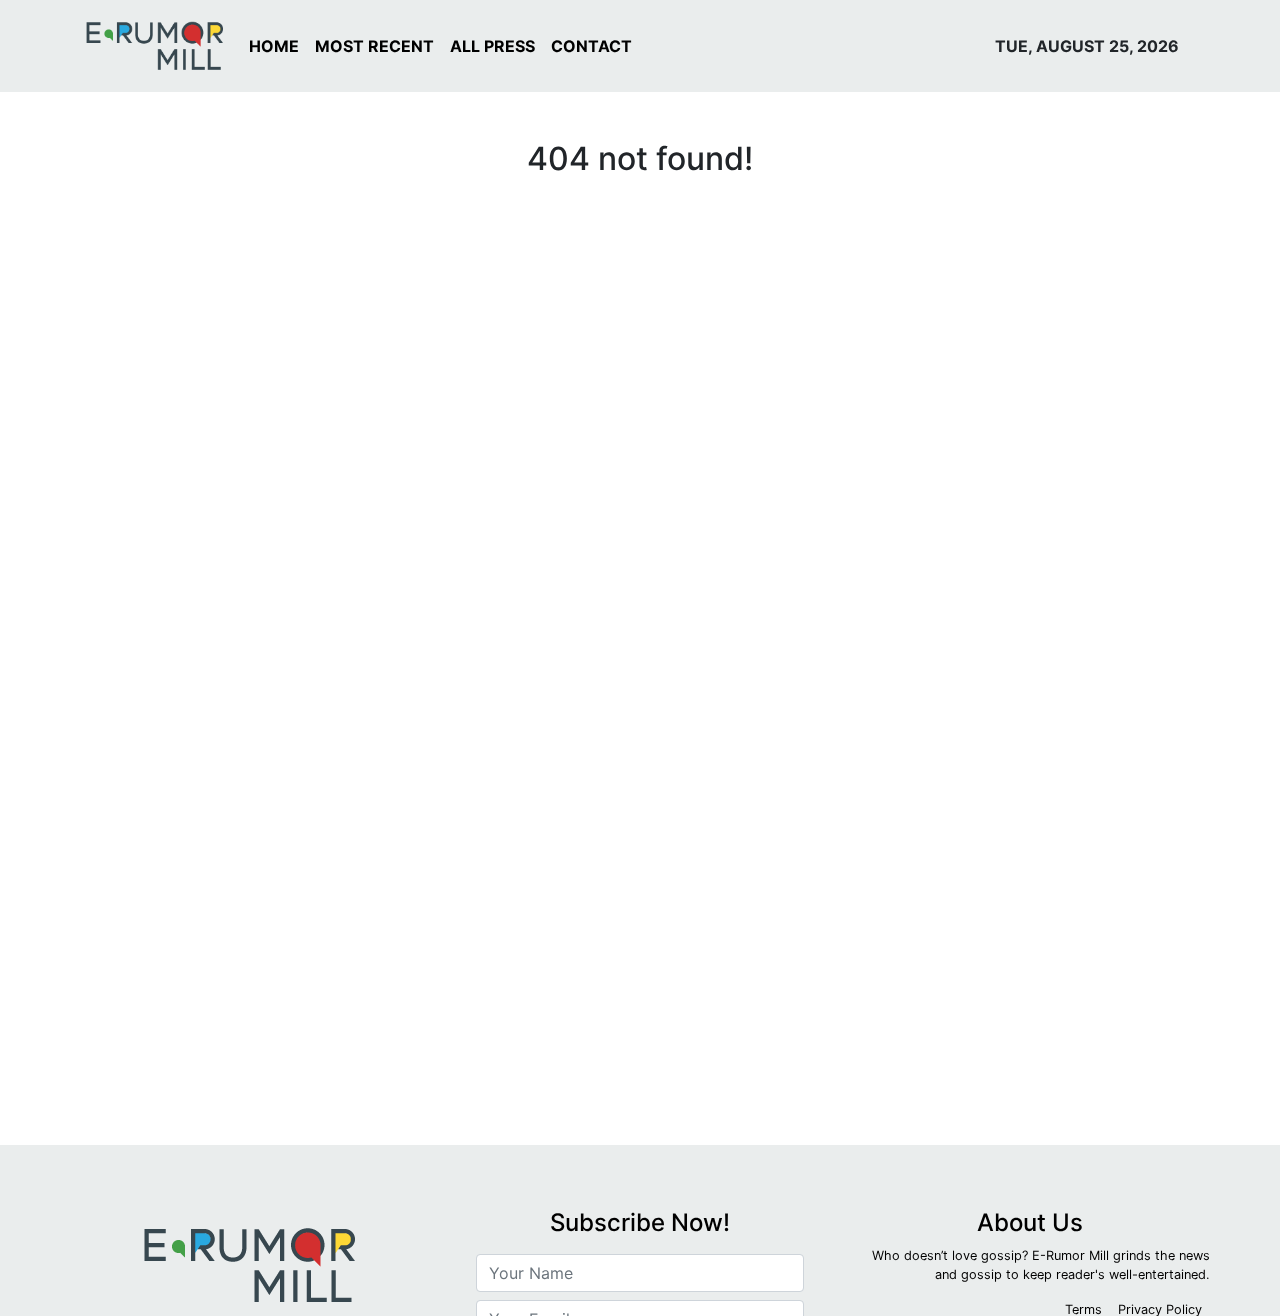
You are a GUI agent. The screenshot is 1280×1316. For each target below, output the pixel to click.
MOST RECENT (374, 46)
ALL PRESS (492, 46)
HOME (274, 46)
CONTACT (591, 46)
